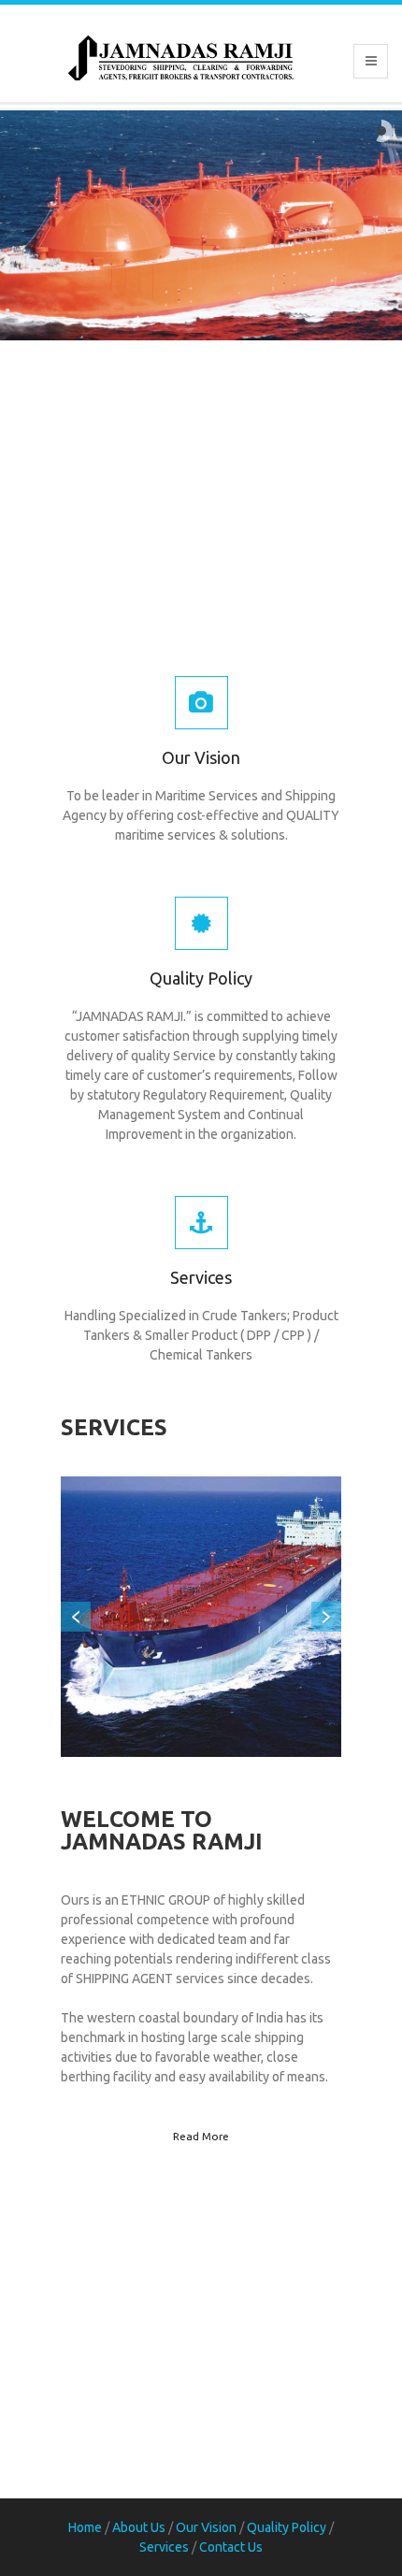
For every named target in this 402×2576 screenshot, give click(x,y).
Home (85, 2527)
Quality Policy (201, 978)
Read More (201, 2136)
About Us (139, 2527)
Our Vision (201, 757)
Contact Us (231, 2547)
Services (201, 1277)
